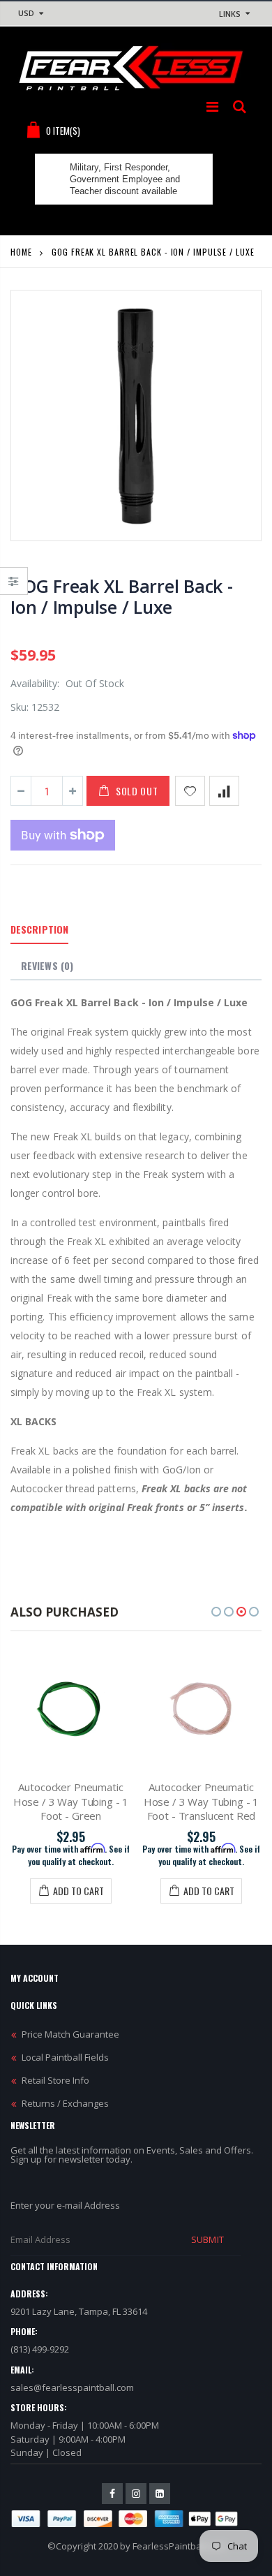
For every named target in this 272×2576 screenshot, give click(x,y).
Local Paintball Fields (65, 2057)
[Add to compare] (224, 791)
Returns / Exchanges (65, 2103)
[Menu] (212, 106)
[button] (216, 1612)
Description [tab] (39, 929)
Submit (207, 2239)
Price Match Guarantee (70, 2034)
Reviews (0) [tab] (47, 965)
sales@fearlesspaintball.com (72, 2387)
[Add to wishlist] (190, 791)
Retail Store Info (55, 2080)
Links (230, 14)
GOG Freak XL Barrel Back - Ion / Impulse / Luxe (122, 596)
